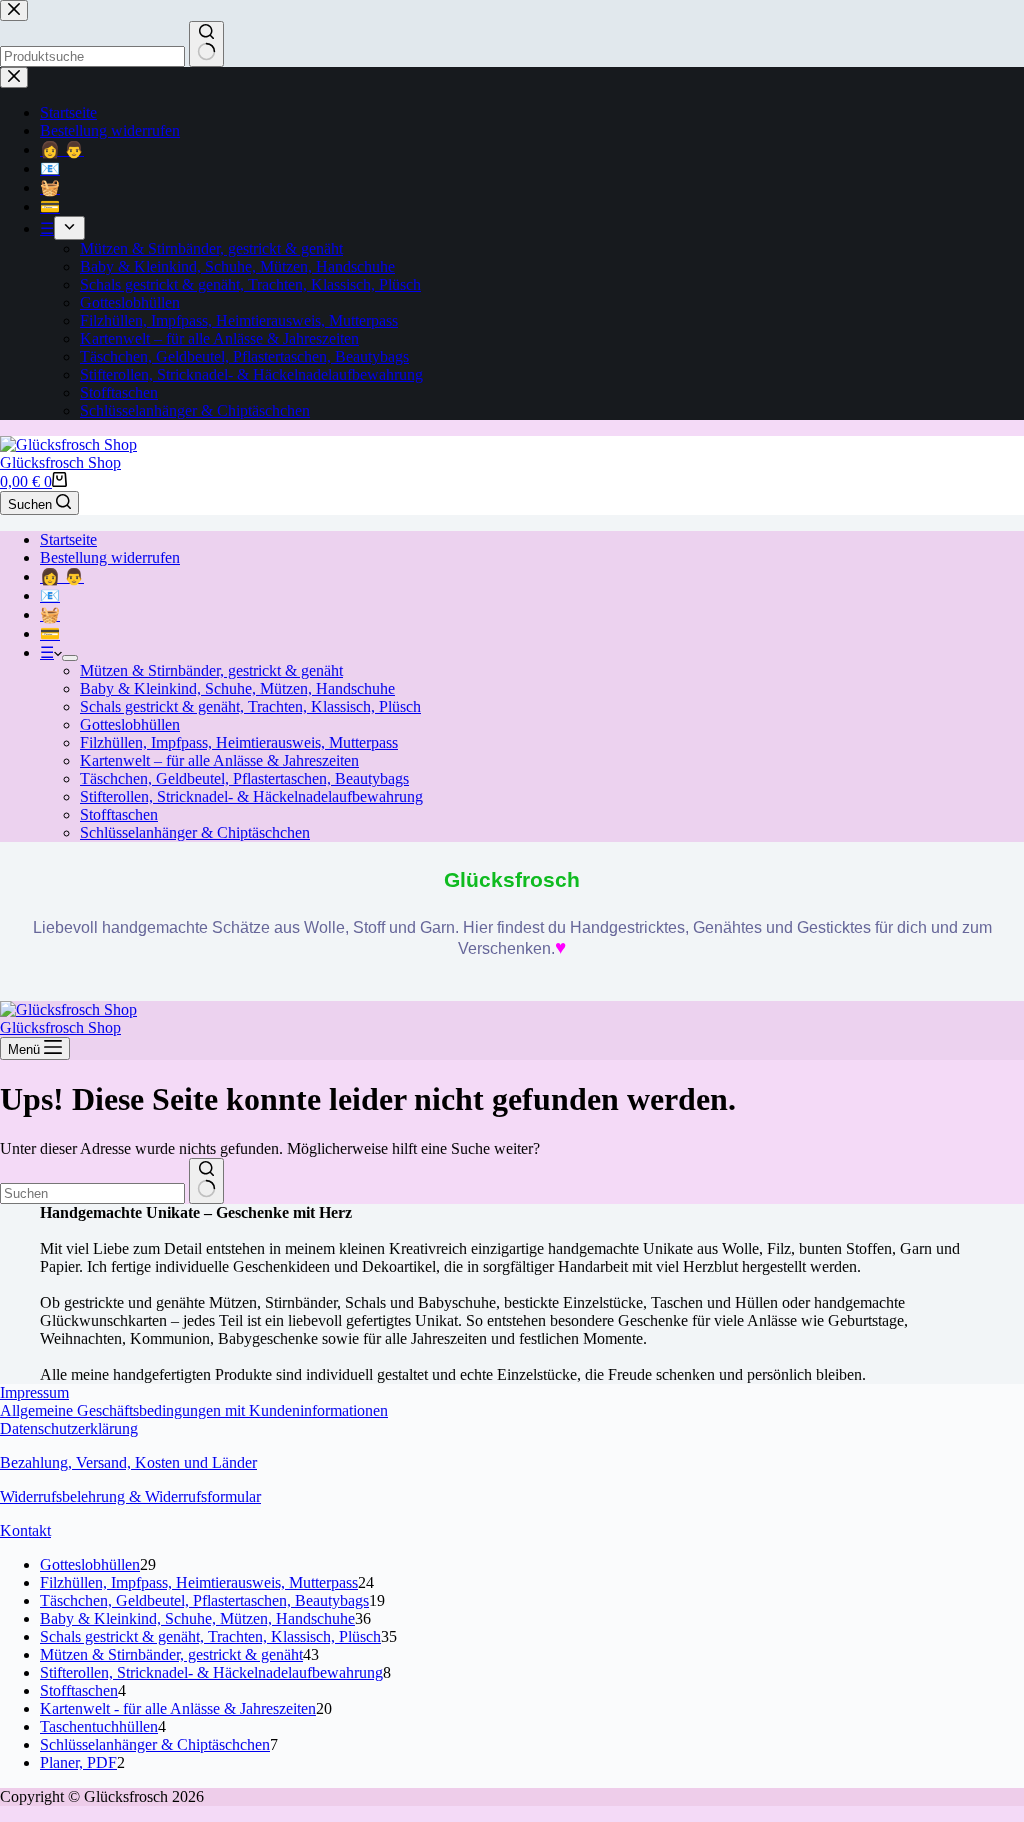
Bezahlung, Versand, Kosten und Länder (128, 1462)
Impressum (34, 1392)
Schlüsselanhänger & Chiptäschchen (195, 832)
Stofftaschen (119, 814)
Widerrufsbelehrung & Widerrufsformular (130, 1496)
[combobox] (92, 1193)
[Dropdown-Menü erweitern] (70, 658)
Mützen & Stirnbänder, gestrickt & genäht (211, 670)
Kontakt (25, 1530)
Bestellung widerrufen (110, 557)
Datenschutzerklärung (69, 1428)
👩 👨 (62, 576)
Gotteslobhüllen (130, 724)
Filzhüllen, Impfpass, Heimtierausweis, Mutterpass (239, 742)
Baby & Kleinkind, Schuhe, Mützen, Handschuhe (237, 688)
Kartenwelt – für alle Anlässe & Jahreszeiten (219, 760)
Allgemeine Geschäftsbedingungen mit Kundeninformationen (194, 1410)
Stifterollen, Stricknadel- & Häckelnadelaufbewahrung (251, 796)
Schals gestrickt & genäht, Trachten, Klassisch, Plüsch (250, 706)
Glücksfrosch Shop (60, 462)
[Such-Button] (206, 1181)
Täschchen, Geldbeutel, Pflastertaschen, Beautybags (244, 778)
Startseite (68, 539)
